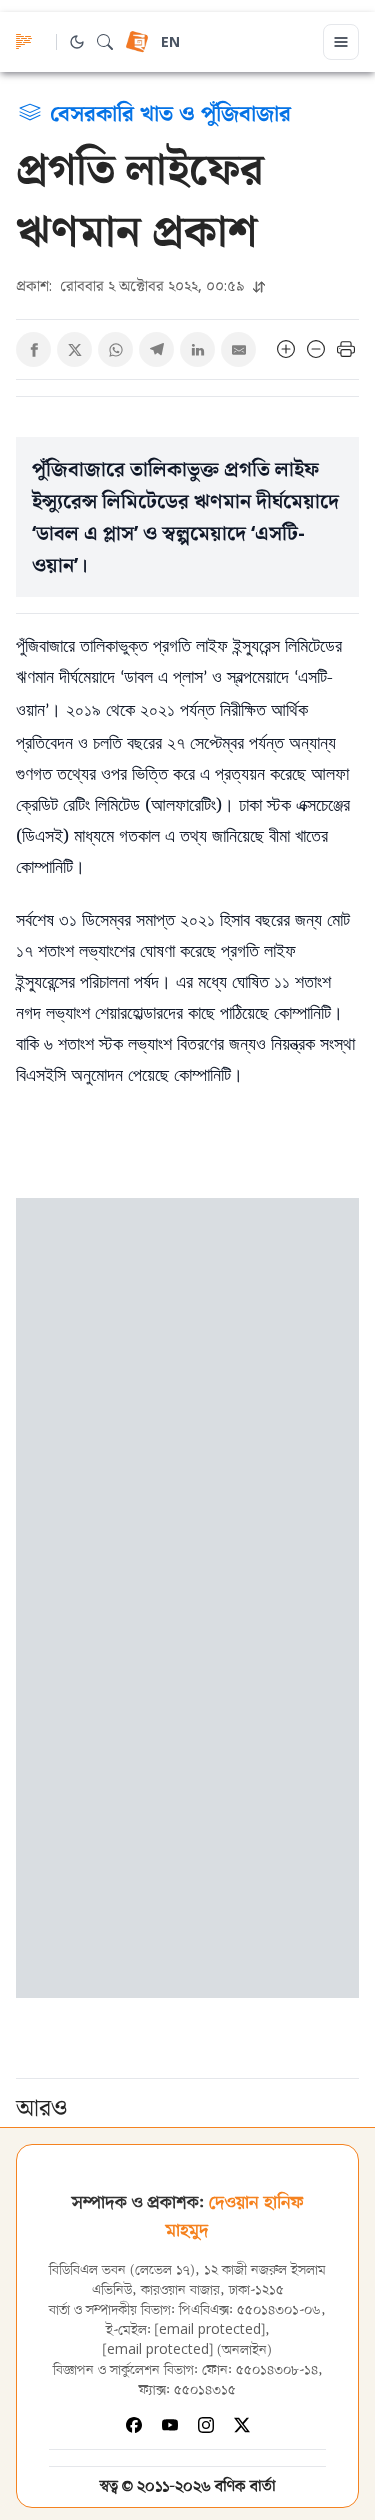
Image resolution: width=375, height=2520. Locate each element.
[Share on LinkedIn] (197, 349)
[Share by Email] (238, 349)
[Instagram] (206, 2425)
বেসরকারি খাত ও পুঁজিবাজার (170, 112)
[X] (242, 2425)
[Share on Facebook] (33, 349)
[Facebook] (134, 2425)
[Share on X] (74, 349)
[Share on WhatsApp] (115, 349)
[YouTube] (170, 2425)
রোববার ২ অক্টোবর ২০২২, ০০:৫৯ (132, 285)
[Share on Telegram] (156, 349)
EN (170, 43)
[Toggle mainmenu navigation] (341, 42)
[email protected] (210, 2330)
